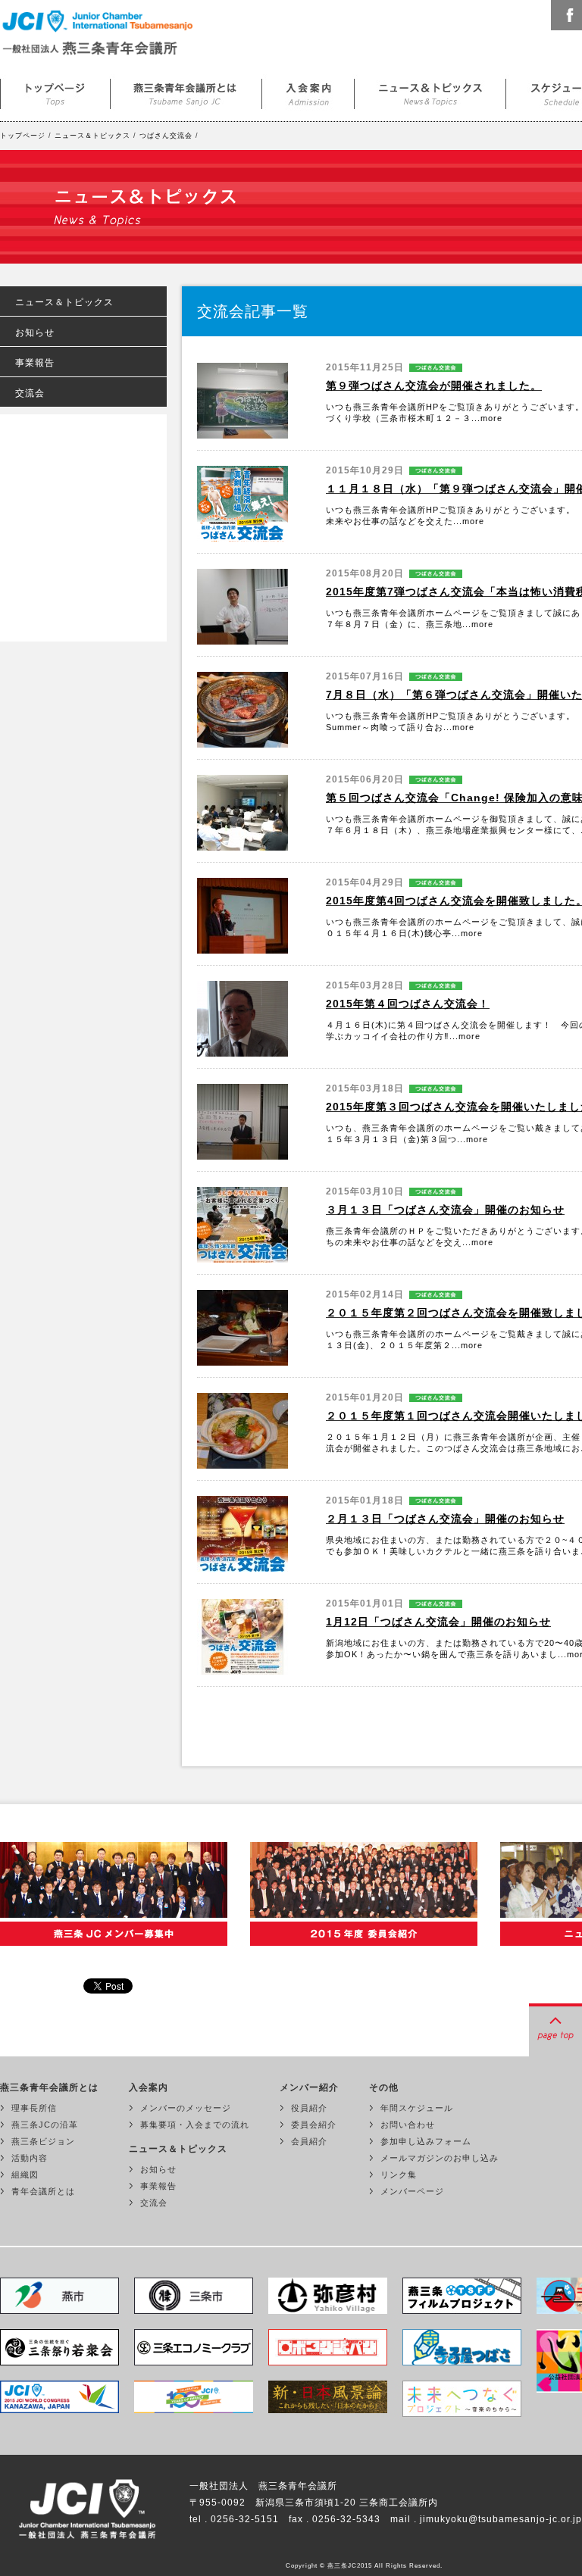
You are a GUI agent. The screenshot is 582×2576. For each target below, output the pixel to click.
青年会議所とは (43, 2191)
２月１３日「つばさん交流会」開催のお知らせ (445, 1519)
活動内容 (30, 2158)
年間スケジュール (417, 2108)
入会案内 (308, 91)
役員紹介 (309, 2108)
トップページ (55, 91)
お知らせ (35, 333)
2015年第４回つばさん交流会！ (408, 1004)
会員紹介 (309, 2141)
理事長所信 (34, 2108)
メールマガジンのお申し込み (440, 2158)
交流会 (30, 393)
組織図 (25, 2175)
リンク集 (399, 2175)
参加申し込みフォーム (426, 2141)
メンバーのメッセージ (186, 2108)
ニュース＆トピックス (430, 91)
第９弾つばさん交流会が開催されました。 (434, 386)
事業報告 (35, 363)
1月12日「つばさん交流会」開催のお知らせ (438, 1622)
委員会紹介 (314, 2125)
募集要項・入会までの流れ (195, 2125)
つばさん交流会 (166, 136)
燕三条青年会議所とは (186, 91)
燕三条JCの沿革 (45, 2125)
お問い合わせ (408, 2125)
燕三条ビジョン (43, 2141)
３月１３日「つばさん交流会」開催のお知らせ (445, 1210)
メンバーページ (412, 2191)
